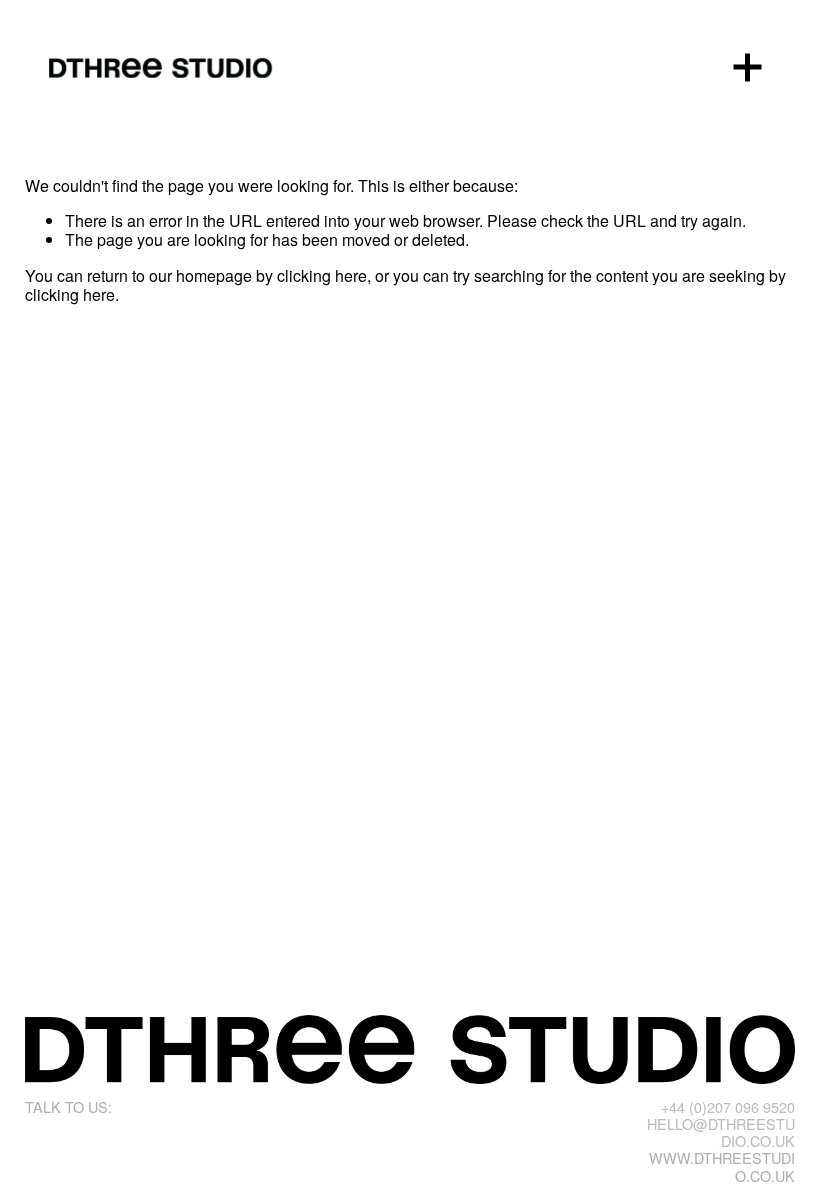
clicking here (322, 275)
